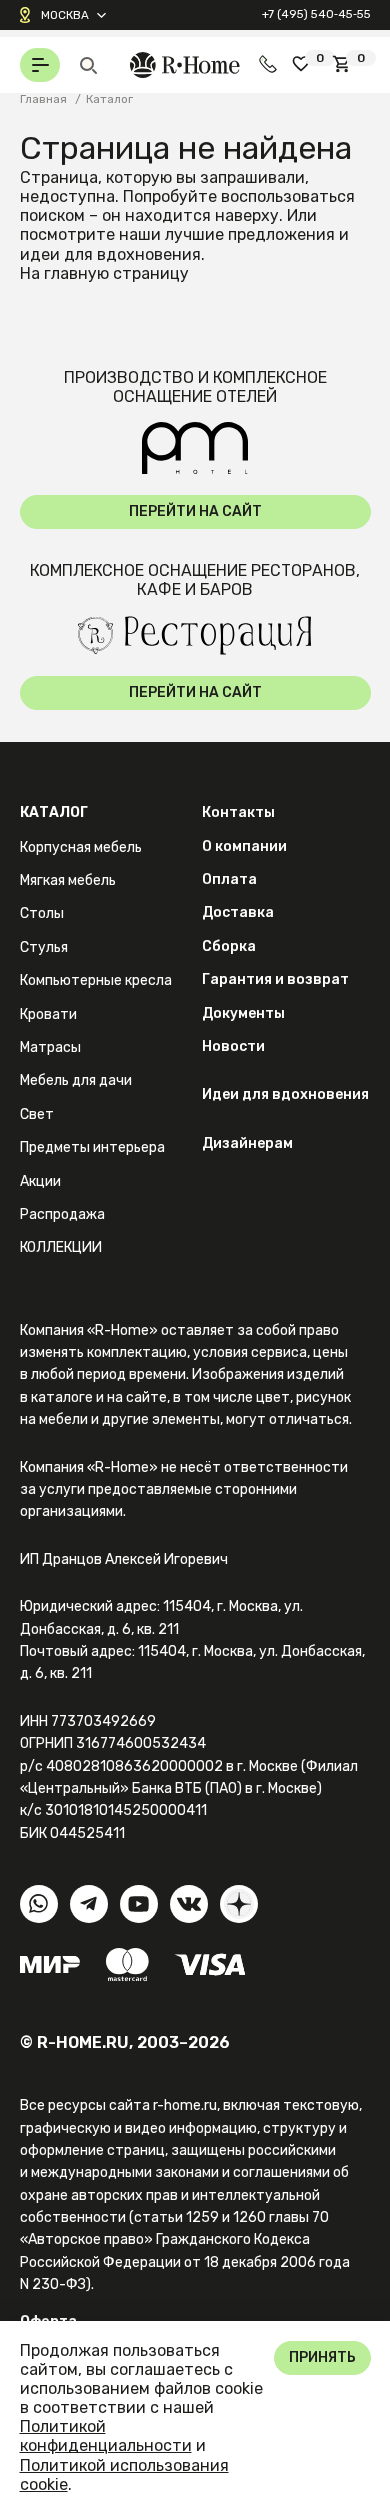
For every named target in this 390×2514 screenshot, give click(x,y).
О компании (244, 846)
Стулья (44, 947)
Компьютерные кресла (96, 980)
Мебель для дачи (76, 1080)
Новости (233, 1046)
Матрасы (50, 1047)
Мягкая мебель (68, 880)
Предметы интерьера (92, 1147)
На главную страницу (104, 273)
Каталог (54, 812)
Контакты (238, 812)
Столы (42, 913)
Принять (322, 2357)
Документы (243, 1013)
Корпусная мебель (81, 847)
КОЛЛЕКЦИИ (61, 1247)
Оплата (229, 879)
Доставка (238, 912)
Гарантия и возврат (275, 979)
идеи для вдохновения (110, 254)
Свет (37, 1114)
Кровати (48, 1014)
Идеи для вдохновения (285, 1094)
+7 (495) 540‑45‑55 (316, 14)
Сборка (229, 946)
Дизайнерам (247, 1143)
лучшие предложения (250, 234)
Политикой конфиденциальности (106, 2436)
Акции (40, 1181)
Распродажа (62, 1214)
